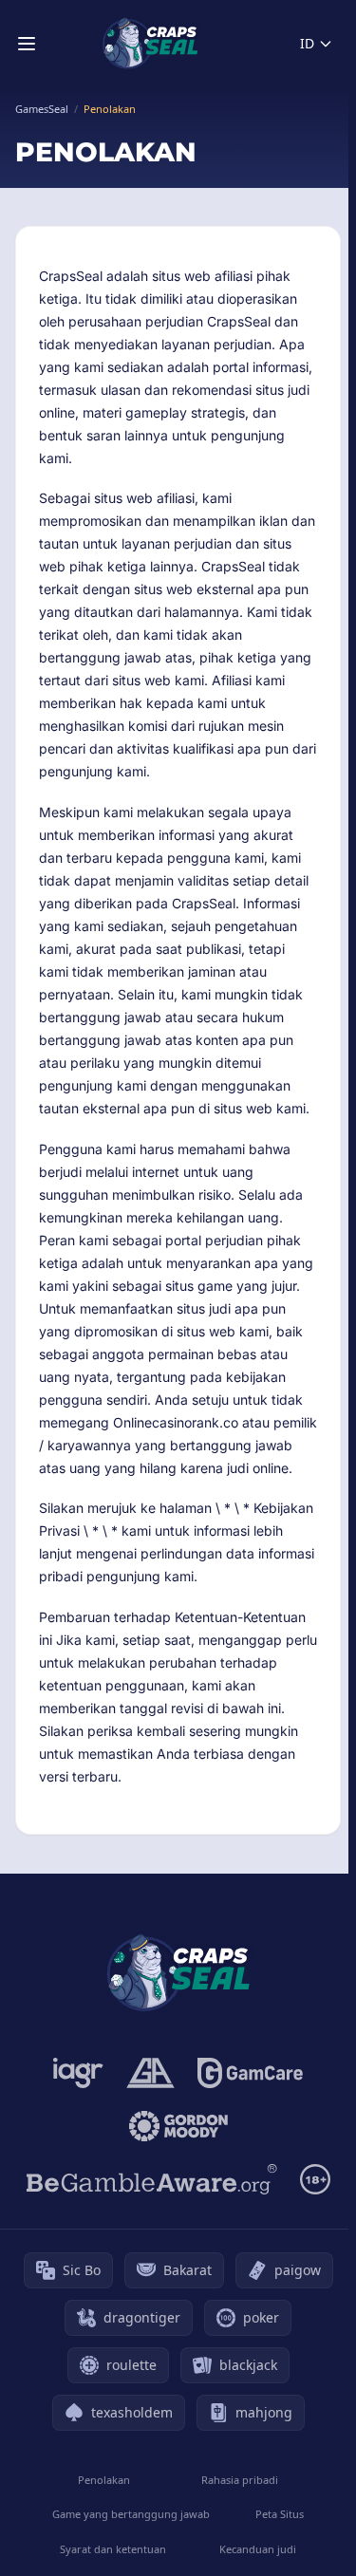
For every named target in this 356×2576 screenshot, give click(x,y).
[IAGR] (78, 2073)
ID (307, 43)
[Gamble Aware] (152, 2179)
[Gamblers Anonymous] (150, 2073)
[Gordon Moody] (178, 2126)
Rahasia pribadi (240, 2480)
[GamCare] (250, 2073)
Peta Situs (280, 2514)
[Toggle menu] (27, 44)
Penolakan (104, 2480)
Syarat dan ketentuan (113, 2549)
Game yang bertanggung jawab (131, 2514)
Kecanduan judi (258, 2549)
